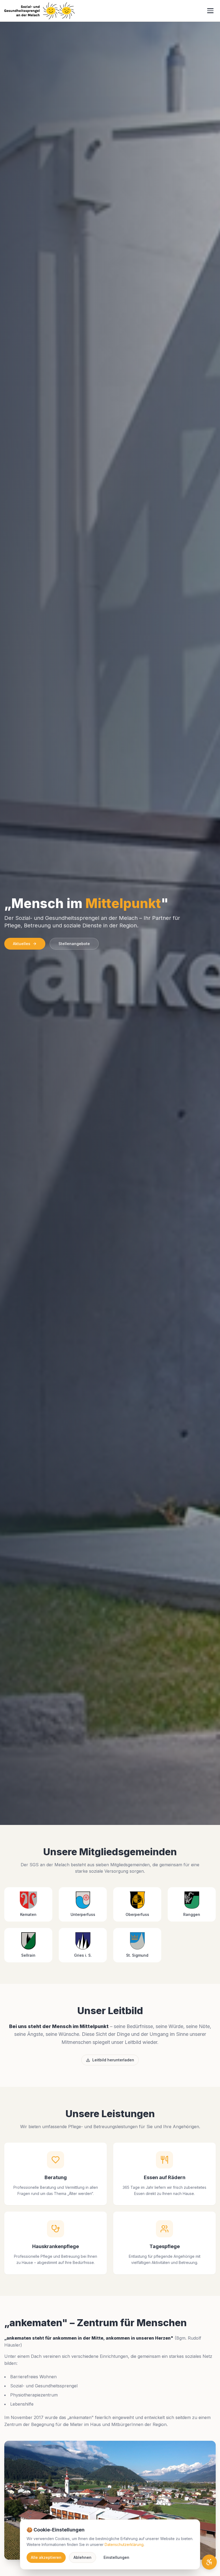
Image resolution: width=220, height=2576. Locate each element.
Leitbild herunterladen (113, 2060)
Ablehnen (82, 2557)
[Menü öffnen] (210, 11)
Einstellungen (116, 2557)
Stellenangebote (74, 944)
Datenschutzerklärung (124, 2544)
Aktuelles (22, 944)
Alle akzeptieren (46, 2557)
